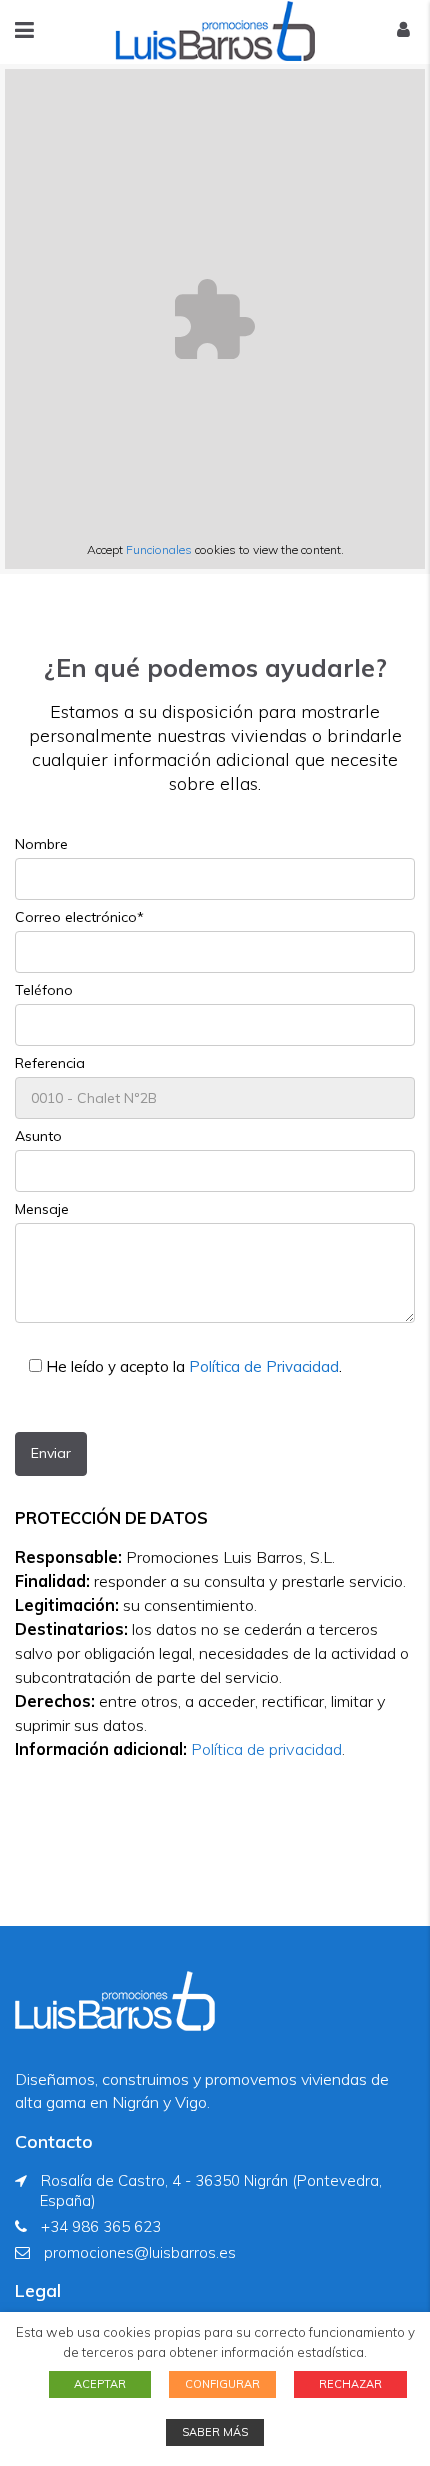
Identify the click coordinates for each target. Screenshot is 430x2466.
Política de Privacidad (264, 1366)
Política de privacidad (266, 1749)
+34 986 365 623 (101, 2226)
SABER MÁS (215, 2432)
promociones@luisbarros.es (140, 2252)
